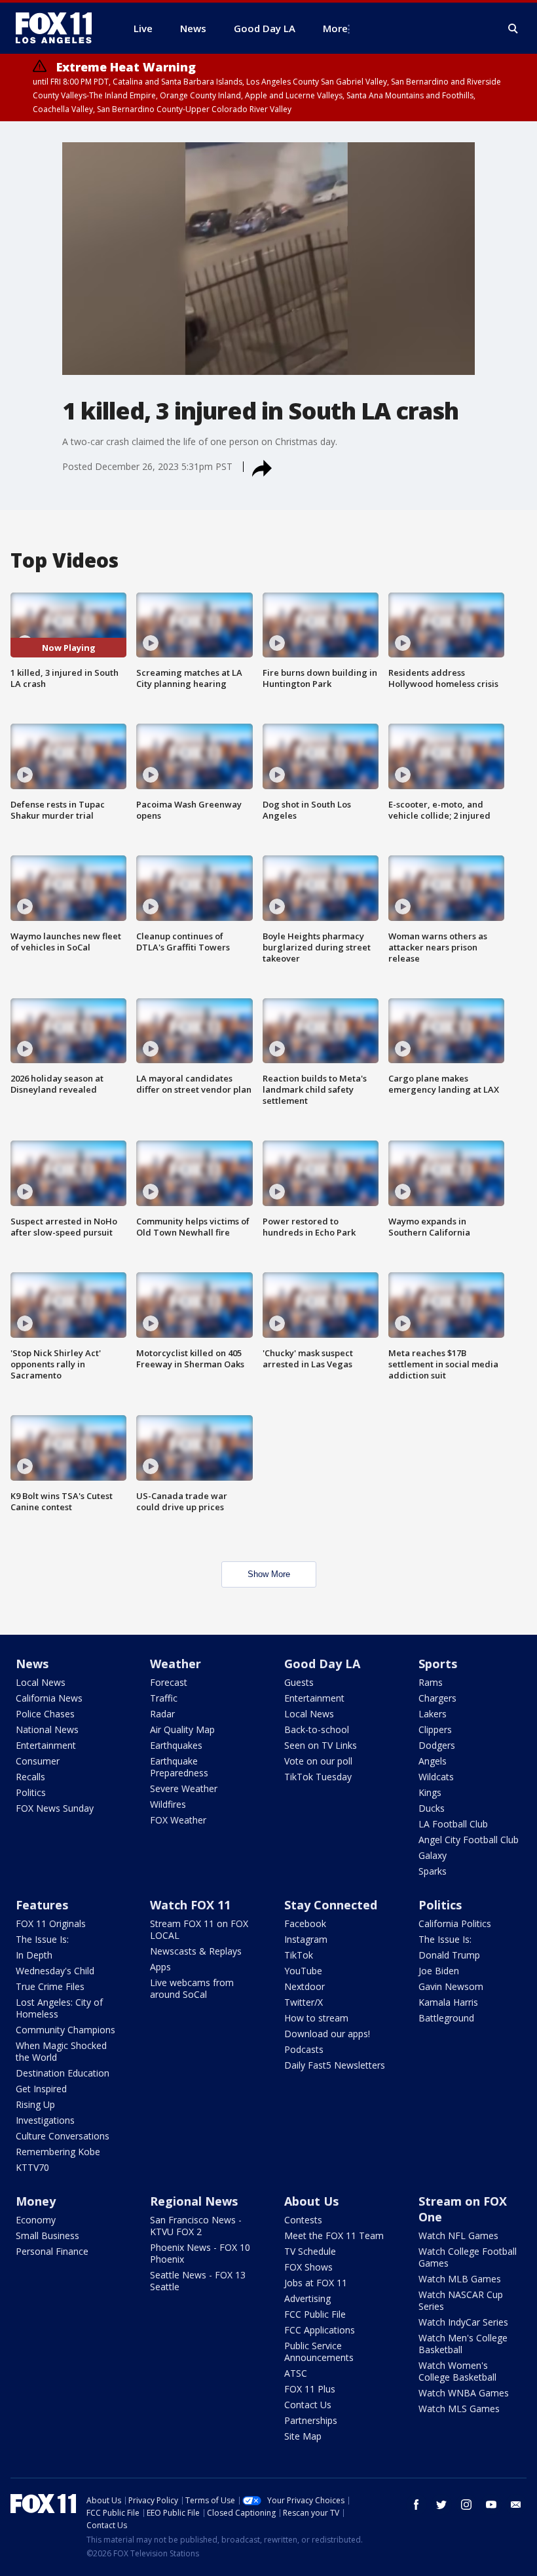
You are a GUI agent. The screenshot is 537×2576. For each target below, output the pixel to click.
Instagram (306, 1939)
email (516, 2505)
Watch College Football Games (468, 2257)
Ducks (432, 1808)
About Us (311, 2201)
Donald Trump (449, 1955)
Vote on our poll (318, 1761)
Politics (31, 1792)
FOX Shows (308, 2267)
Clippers (435, 1729)
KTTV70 (32, 2167)
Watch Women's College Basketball (457, 2371)
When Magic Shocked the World (61, 2051)
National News (47, 1729)
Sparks (433, 1871)
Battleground (446, 2018)
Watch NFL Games (458, 2235)
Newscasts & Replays (196, 1951)
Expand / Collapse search (513, 29)
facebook (417, 2505)
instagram (466, 2505)
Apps (160, 1967)
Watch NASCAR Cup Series (461, 2300)
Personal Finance (52, 2251)
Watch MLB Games (460, 2279)
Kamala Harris (448, 2002)
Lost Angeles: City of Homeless (59, 2008)
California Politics (455, 1923)
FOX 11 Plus (310, 2389)
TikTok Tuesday (318, 1777)
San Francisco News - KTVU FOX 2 (196, 2226)
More (335, 28)
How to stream (316, 2018)
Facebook (305, 1923)
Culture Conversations (63, 2136)
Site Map (303, 2436)
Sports (438, 1664)
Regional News (194, 2201)
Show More (269, 1574)
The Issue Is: (42, 1939)
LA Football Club (453, 1824)
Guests (299, 1682)
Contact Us (308, 2405)
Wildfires (168, 1804)
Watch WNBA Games (464, 2393)
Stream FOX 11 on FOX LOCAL (199, 1929)
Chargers (437, 1698)
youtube (491, 2505)
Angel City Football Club (469, 1840)
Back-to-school (317, 1729)
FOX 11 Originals (51, 1923)
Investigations (45, 2120)
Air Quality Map (182, 1729)
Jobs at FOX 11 (316, 2283)
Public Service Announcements (319, 2352)
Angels (433, 1761)
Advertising (307, 2298)
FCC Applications (320, 2330)
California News (49, 1698)
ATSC (296, 2373)
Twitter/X (304, 2002)
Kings (430, 1792)
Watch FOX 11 (190, 1905)
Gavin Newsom (451, 1986)
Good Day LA (322, 1664)
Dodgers (437, 1745)
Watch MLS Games (459, 2409)
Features (42, 1905)
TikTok (299, 1955)
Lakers (433, 1714)
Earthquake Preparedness (179, 1767)
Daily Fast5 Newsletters (335, 2065)
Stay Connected (331, 1905)
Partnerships (311, 2420)
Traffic (164, 1698)
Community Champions (65, 2030)
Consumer (38, 1761)
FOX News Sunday (55, 1808)
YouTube (303, 1971)
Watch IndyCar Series (463, 2322)
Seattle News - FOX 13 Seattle (198, 2281)
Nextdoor (305, 1986)
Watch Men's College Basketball (463, 2344)
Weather (176, 1664)
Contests (303, 2220)
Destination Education (63, 2073)
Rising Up (35, 2104)
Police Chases (45, 1714)
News (32, 1664)
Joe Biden (439, 1971)
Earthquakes (176, 1745)
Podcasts (304, 2049)
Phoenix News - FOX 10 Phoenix (200, 2253)
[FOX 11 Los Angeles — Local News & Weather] (59, 28)
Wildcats (436, 1777)
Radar (162, 1714)
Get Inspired (41, 2089)
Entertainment (46, 1745)
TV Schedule (310, 2251)
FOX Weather (178, 1820)
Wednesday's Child (55, 1971)
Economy (36, 2220)
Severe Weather (184, 1788)
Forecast (169, 1682)
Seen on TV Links (321, 1745)
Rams (431, 1682)
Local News (41, 1682)
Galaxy (433, 1855)
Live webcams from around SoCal (192, 1988)
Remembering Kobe (58, 2152)
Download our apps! (327, 2034)
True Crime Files (50, 1986)
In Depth (34, 1955)
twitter (441, 2505)
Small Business (47, 2235)
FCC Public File (315, 2314)
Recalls (30, 1777)
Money (36, 2201)
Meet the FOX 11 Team (334, 2235)
